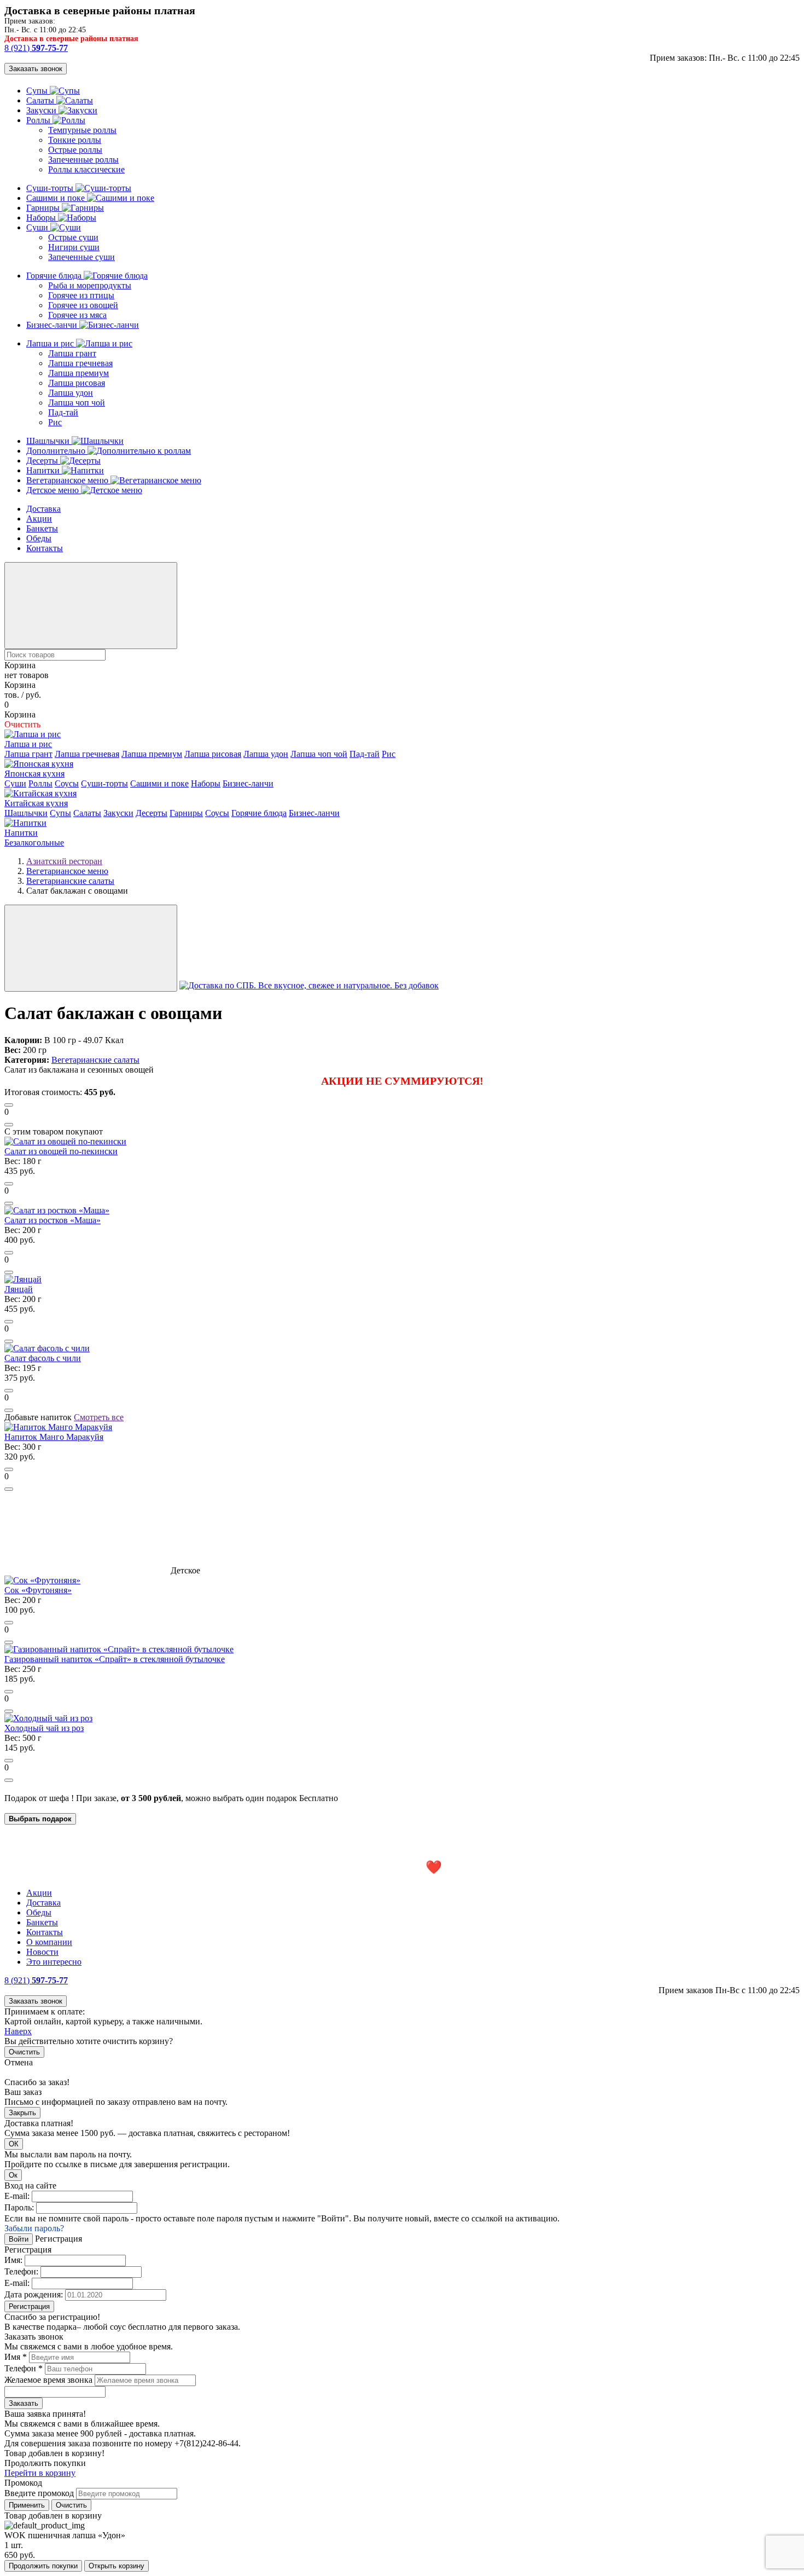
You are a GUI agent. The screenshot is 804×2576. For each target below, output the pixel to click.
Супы (38, 91)
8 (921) (36, 48)
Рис (55, 422)
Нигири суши (74, 247)
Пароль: (19, 2207)
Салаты (41, 100)
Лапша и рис (51, 343)
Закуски (42, 110)
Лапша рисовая (77, 383)
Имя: (13, 2260)
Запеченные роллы (83, 160)
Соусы (67, 783)
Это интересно (54, 1962)
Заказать (24, 2403)
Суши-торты (51, 188)
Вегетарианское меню (68, 480)
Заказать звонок (36, 69)
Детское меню (54, 490)
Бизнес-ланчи (53, 325)
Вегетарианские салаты (95, 1060)
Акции (39, 519)
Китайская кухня (36, 803)
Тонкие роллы (75, 140)
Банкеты (42, 528)
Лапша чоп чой (77, 403)
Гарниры (44, 208)
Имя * (16, 2357)
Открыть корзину (116, 2566)
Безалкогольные (34, 843)
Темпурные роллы (82, 130)
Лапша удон (71, 393)
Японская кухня (34, 774)
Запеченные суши (81, 257)
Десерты (43, 461)
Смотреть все (99, 1417)
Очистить (24, 2052)
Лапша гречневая (80, 363)
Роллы (39, 120)
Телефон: (21, 2271)
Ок (13, 2175)
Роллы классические (86, 169)
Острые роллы (75, 150)
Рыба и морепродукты (90, 285)
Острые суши (73, 237)
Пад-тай (63, 412)
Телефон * (24, 2368)
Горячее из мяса (77, 315)
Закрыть (22, 2113)
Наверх (18, 2031)
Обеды (39, 538)
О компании (49, 1942)
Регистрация (29, 2306)
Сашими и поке (57, 198)
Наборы (42, 218)
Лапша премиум (78, 373)
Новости (42, 1952)
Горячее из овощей (83, 305)
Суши (38, 227)
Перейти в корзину (40, 2473)
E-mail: (17, 2196)
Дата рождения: (34, 2294)
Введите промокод (39, 2493)
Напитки (44, 470)
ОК (14, 2144)
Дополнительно (57, 451)
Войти (19, 2239)
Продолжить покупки (43, 2566)
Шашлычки (49, 441)
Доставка (43, 509)
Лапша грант (72, 353)
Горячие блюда (55, 276)
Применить (27, 2505)
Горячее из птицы (81, 295)
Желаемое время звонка (48, 2380)
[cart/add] (9, 1105)
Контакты (45, 548)
